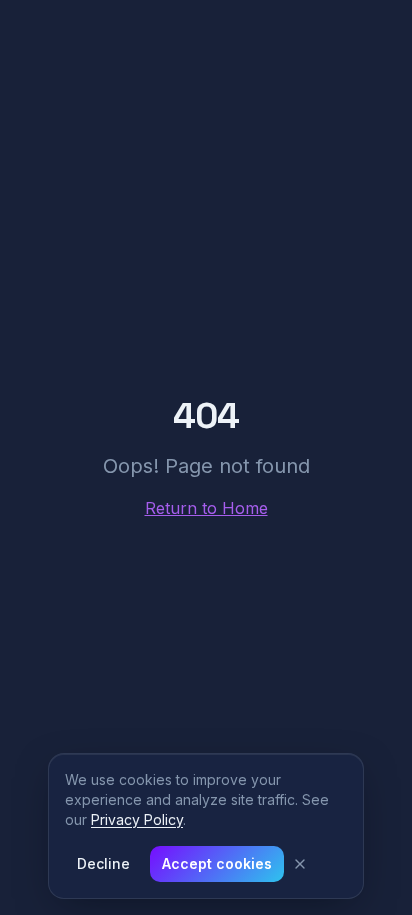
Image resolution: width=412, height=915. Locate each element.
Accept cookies (217, 863)
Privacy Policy (137, 819)
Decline (103, 863)
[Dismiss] (300, 864)
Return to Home (206, 508)
